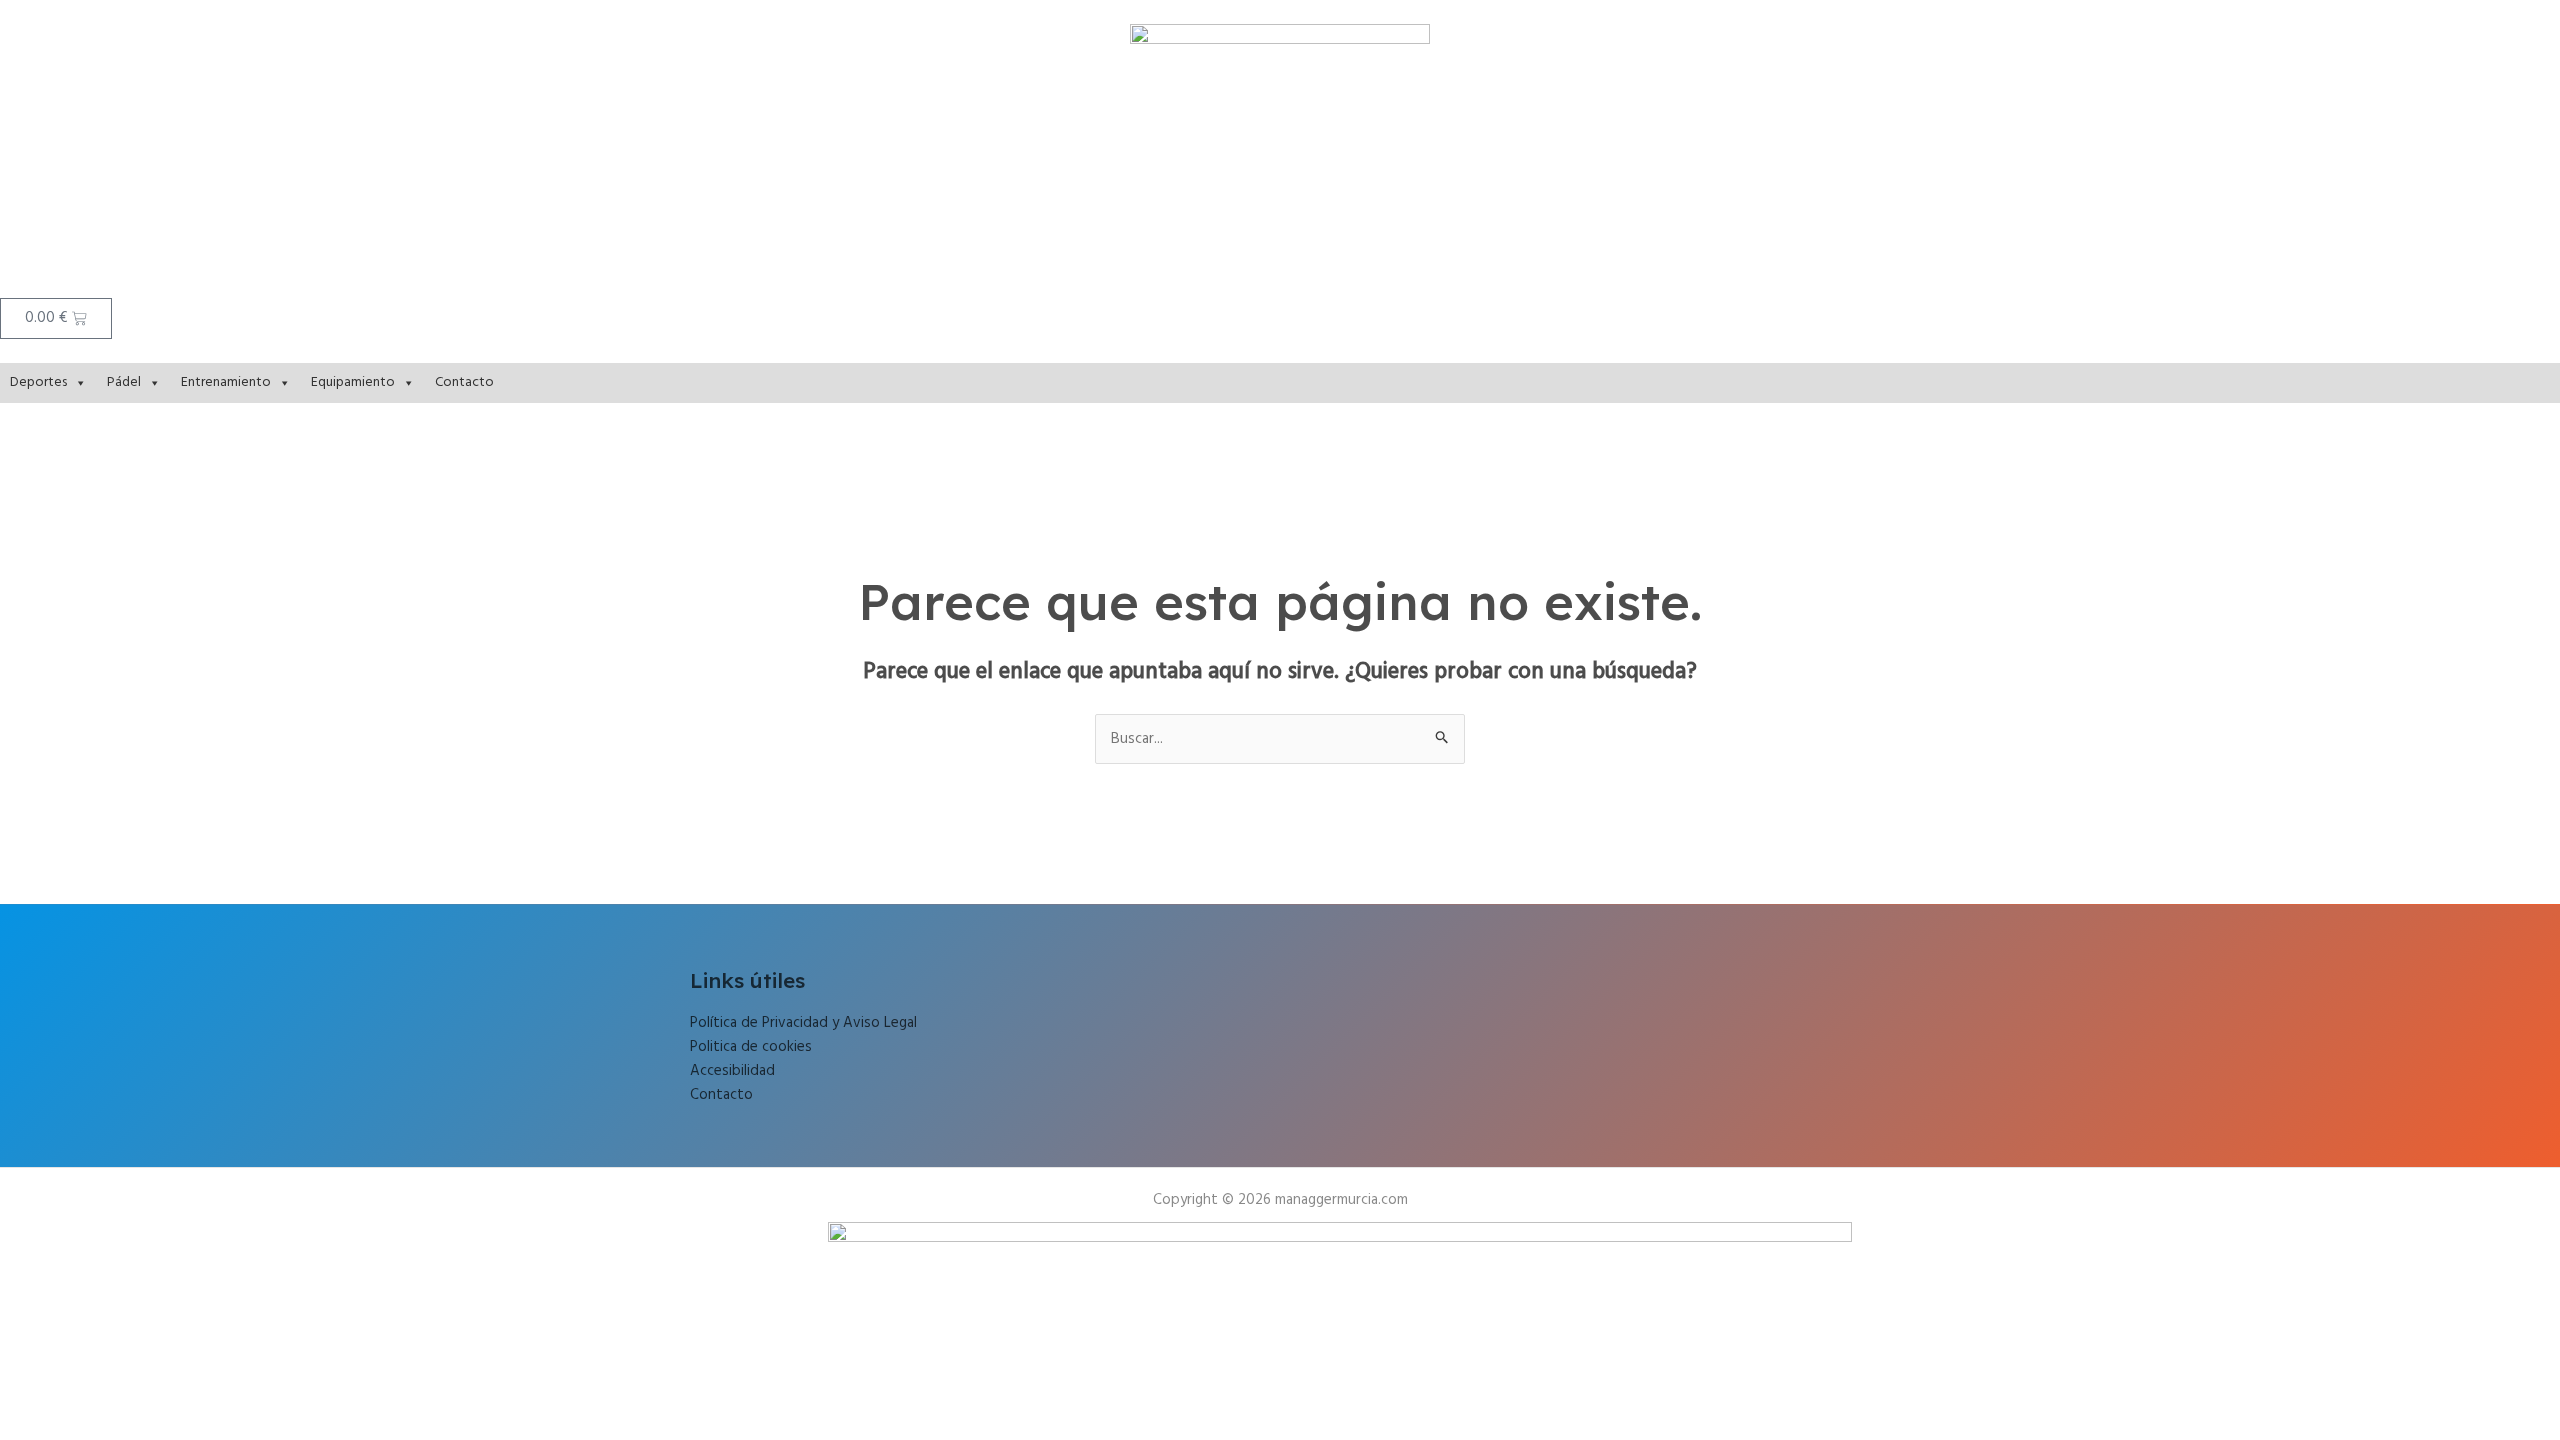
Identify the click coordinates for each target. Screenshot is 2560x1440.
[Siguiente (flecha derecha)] (64, 1388)
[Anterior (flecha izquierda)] (20, 1388)
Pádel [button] (124, 382)
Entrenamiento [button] (226, 382)
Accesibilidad (732, 1071)
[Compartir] (108, 1362)
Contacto (464, 382)
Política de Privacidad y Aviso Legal (803, 1023)
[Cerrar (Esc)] (152, 1362)
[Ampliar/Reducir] (20, 1362)
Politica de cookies (751, 1047)
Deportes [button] (38, 382)
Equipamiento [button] (353, 382)
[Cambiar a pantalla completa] (64, 1362)
